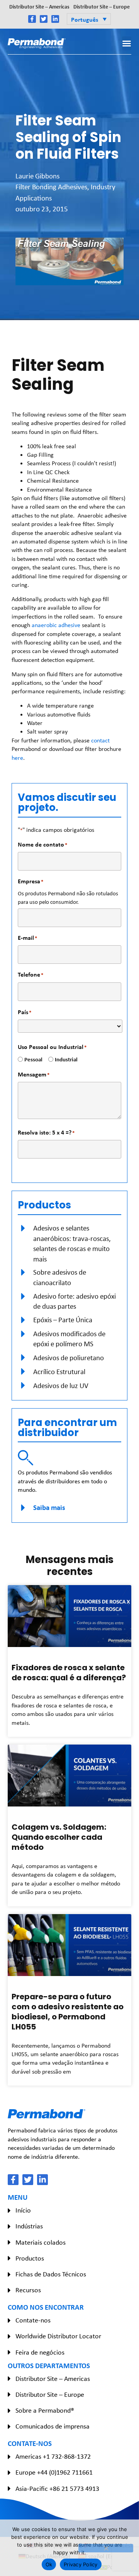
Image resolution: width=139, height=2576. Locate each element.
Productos (30, 2258)
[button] (89, 19)
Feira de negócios (40, 2352)
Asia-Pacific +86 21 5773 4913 (57, 2489)
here (17, 758)
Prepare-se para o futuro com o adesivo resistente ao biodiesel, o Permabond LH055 (68, 2012)
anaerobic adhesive (56, 625)
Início (23, 2210)
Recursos (28, 2290)
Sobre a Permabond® (45, 2410)
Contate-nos (33, 2320)
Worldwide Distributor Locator (58, 2336)
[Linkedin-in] (55, 19)
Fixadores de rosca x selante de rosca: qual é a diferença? (69, 1673)
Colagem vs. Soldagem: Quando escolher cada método (59, 1837)
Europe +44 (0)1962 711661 (54, 2472)
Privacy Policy (81, 2564)
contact (100, 740)
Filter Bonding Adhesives (51, 187)
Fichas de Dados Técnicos (51, 2274)
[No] (106, 2548)
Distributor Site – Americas (39, 6)
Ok (49, 2564)
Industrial (63, 1059)
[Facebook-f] (32, 19)
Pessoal (31, 1059)
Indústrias (29, 2226)
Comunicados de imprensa (53, 2426)
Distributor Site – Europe (102, 6)
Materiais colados (41, 2242)
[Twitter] (44, 19)
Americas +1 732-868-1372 (53, 2456)
